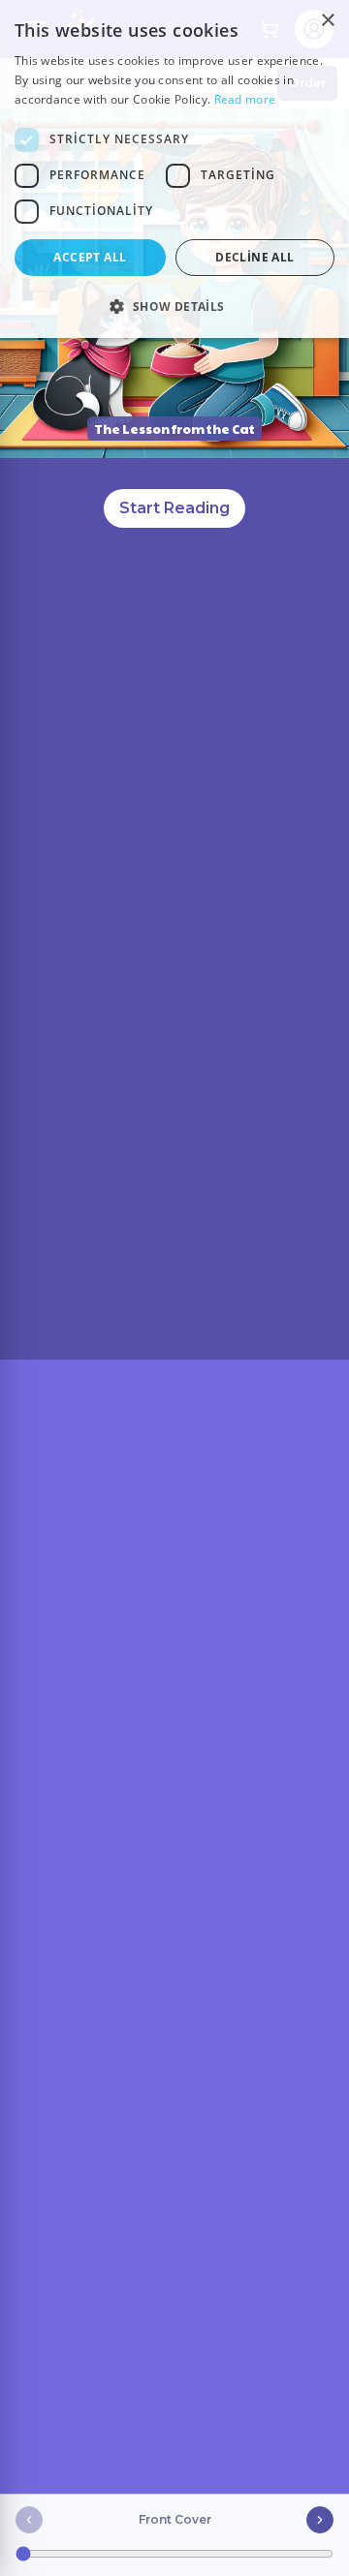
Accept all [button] (90, 257)
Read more (245, 99)
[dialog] (174, 169)
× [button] (327, 21)
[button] (174, 306)
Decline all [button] (254, 257)
